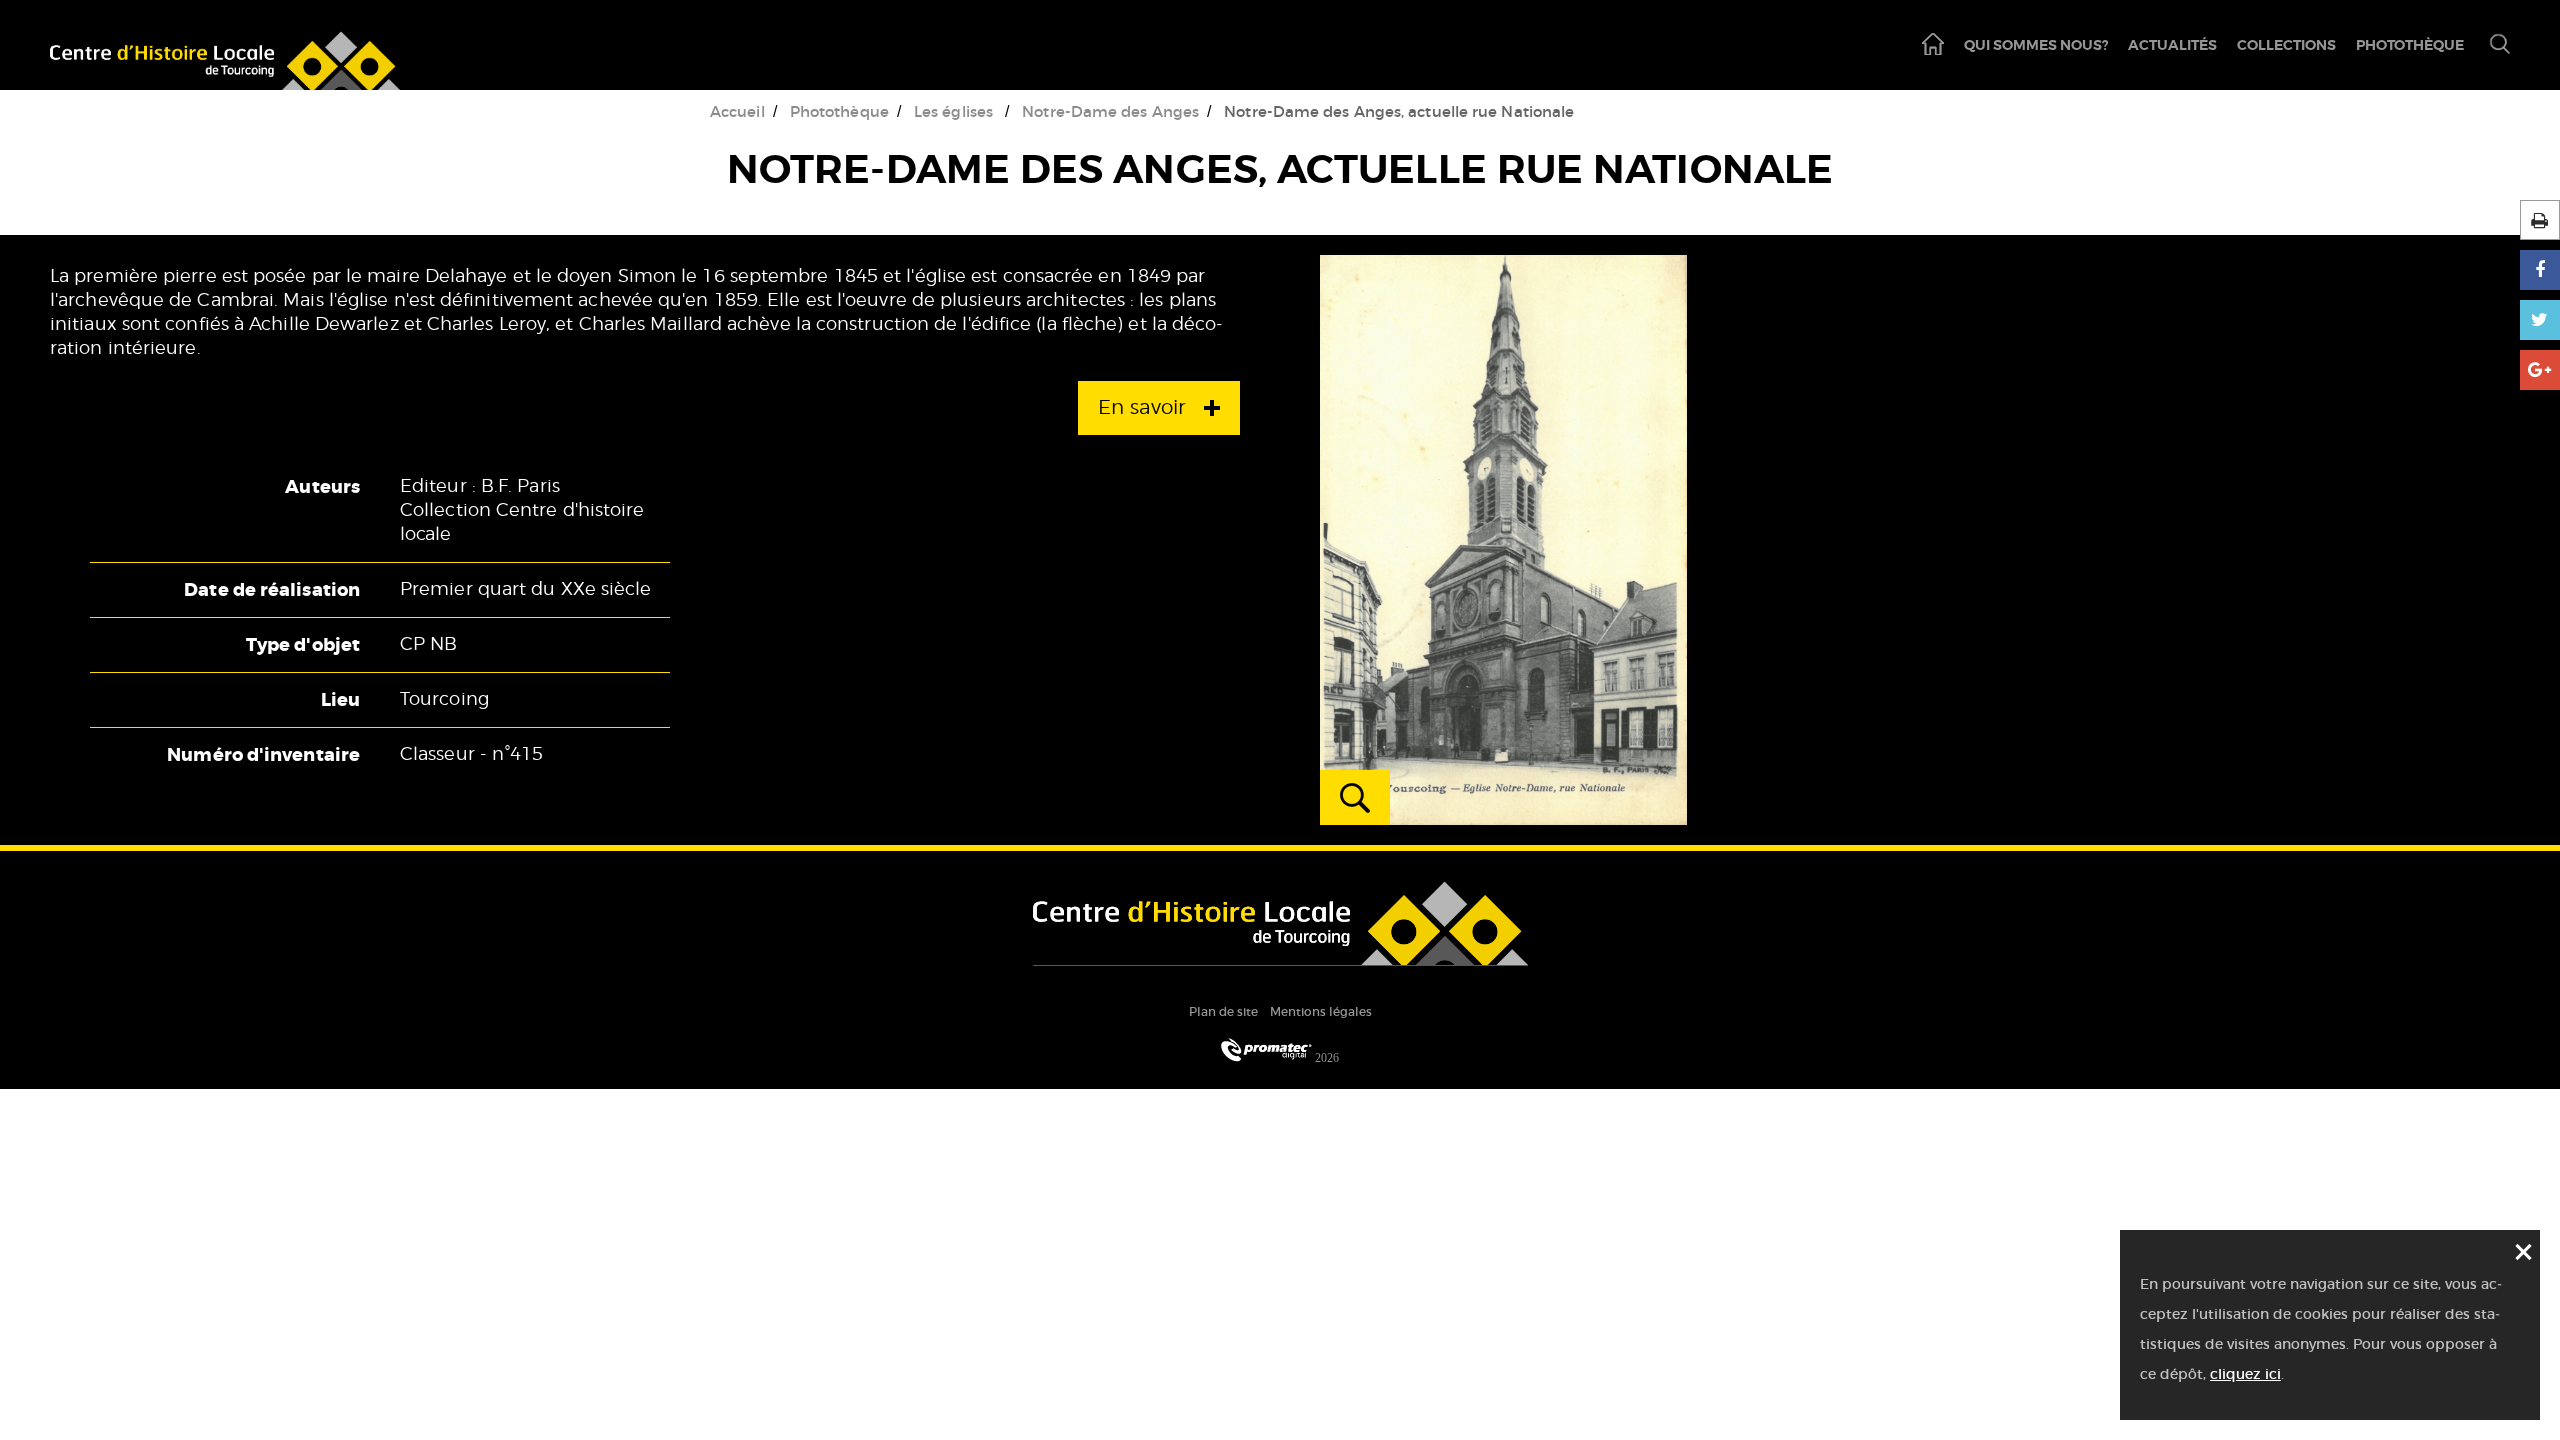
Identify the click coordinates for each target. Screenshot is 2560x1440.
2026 (1325, 1057)
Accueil (737, 111)
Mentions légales (1321, 1011)
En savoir (1141, 408)
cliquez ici (2245, 1374)
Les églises (955, 111)
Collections (2286, 45)
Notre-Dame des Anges (1110, 111)
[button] (2492, 45)
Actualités (2172, 45)
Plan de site (1223, 1011)
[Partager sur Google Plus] (2540, 370)
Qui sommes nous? (2036, 45)
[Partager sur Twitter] (2540, 320)
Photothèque (2410, 45)
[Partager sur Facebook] (2540, 270)
